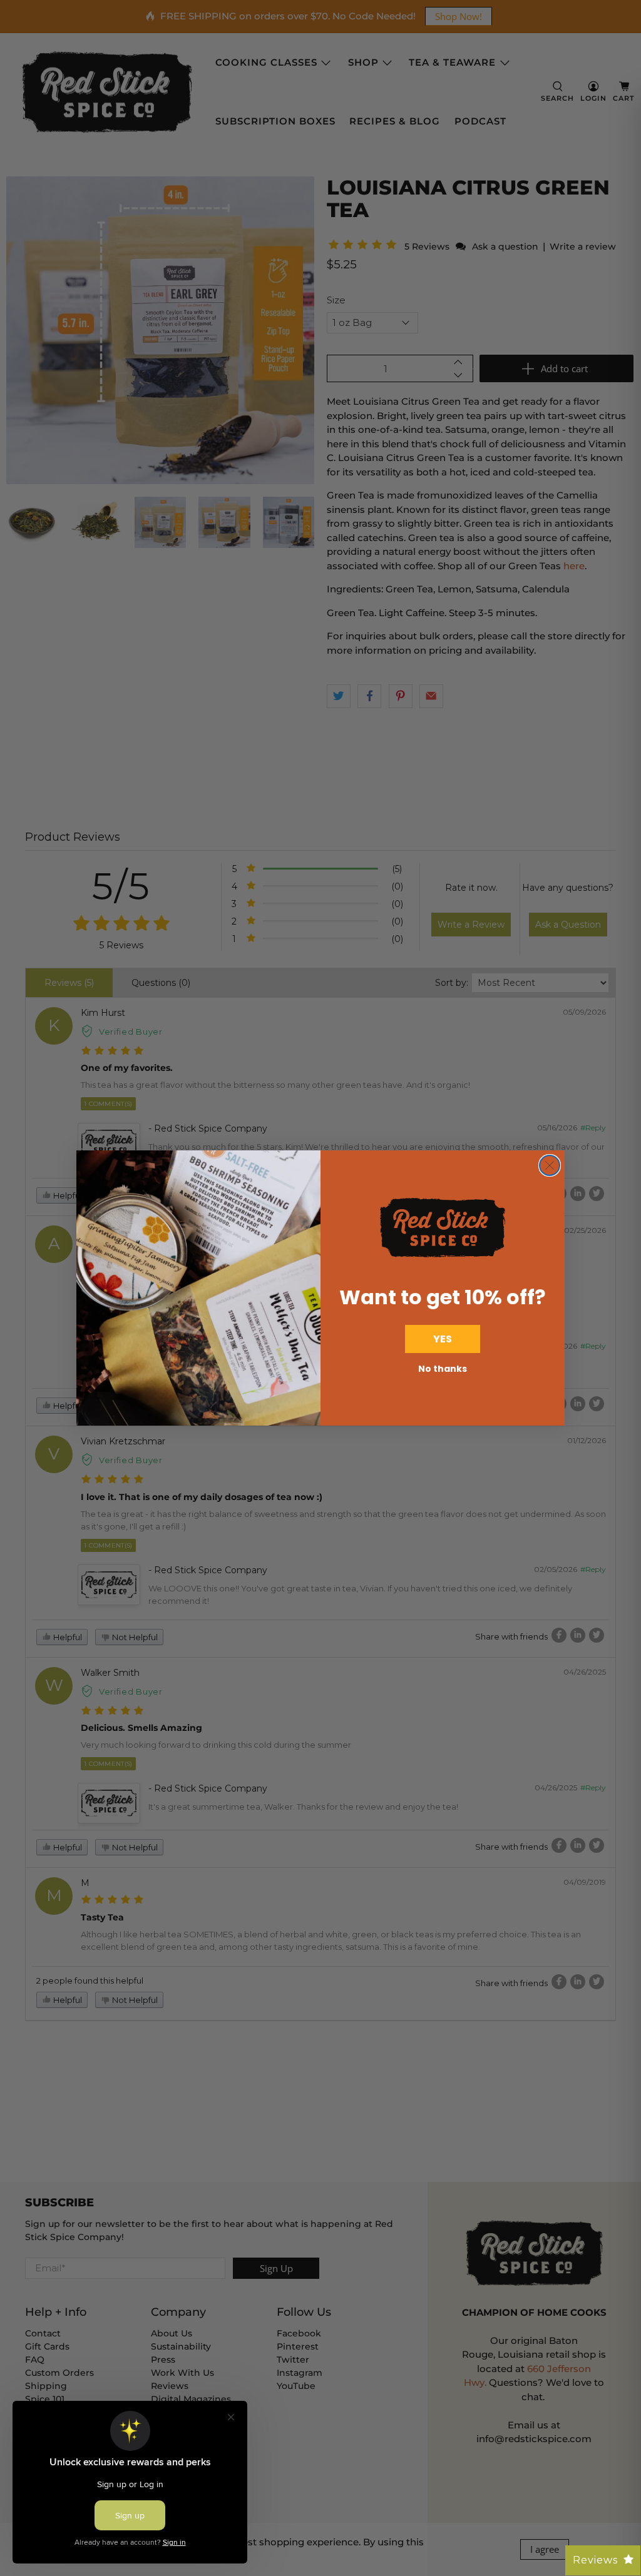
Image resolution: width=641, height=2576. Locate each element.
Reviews (595, 2560)
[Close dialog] (550, 1165)
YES (443, 1339)
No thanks (443, 1369)
